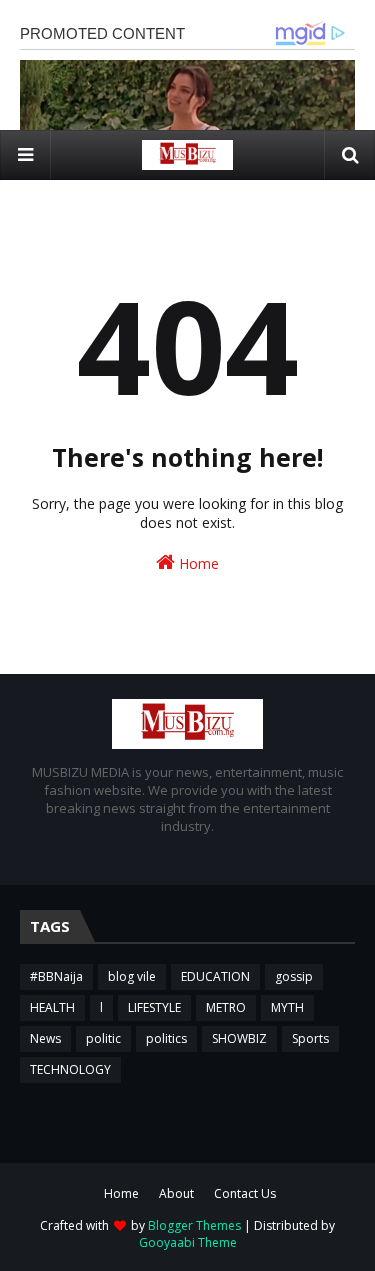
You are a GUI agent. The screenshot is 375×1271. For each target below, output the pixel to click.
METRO (226, 1007)
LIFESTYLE (154, 1007)
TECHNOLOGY (70, 1069)
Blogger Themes (194, 1225)
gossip (294, 976)
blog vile (132, 976)
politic (103, 1038)
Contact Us (245, 1193)
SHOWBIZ (239, 1038)
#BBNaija (56, 976)
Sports (310, 1038)
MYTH (287, 1007)
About (176, 1193)
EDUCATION (215, 976)
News (45, 1038)
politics (166, 1038)
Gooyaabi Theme (188, 1242)
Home (197, 563)
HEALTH (52, 1007)
